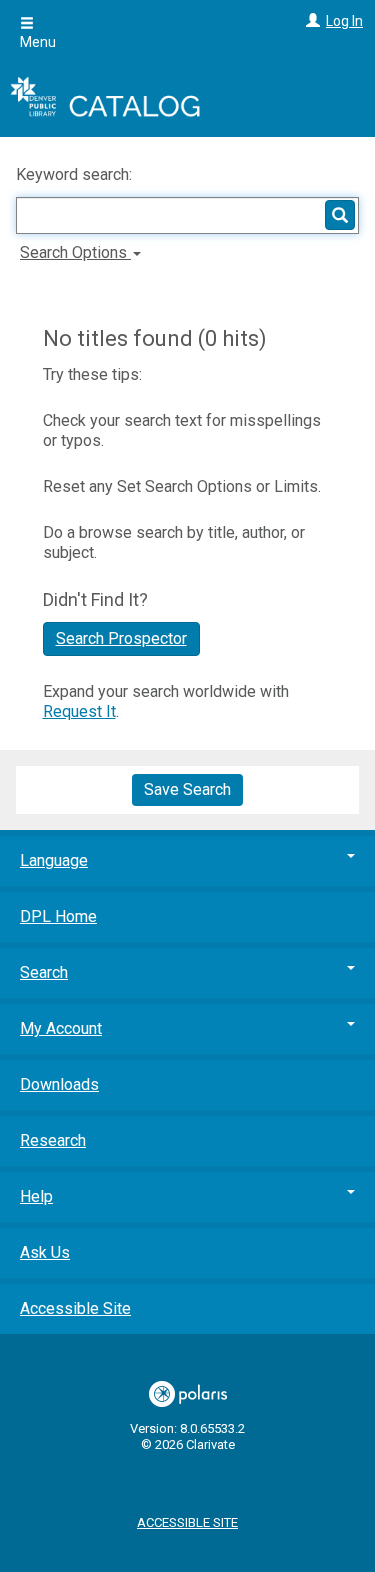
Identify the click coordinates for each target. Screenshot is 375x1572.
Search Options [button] (75, 252)
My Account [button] (61, 1028)
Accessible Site (75, 1308)
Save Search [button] (187, 789)
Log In (344, 21)
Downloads (59, 1084)
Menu (38, 42)
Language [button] (54, 860)
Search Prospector (121, 638)
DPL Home (58, 916)
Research (53, 1140)
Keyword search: (76, 174)
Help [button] (36, 1196)
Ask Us (45, 1252)
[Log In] (310, 21)
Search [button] (44, 972)
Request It (79, 711)
